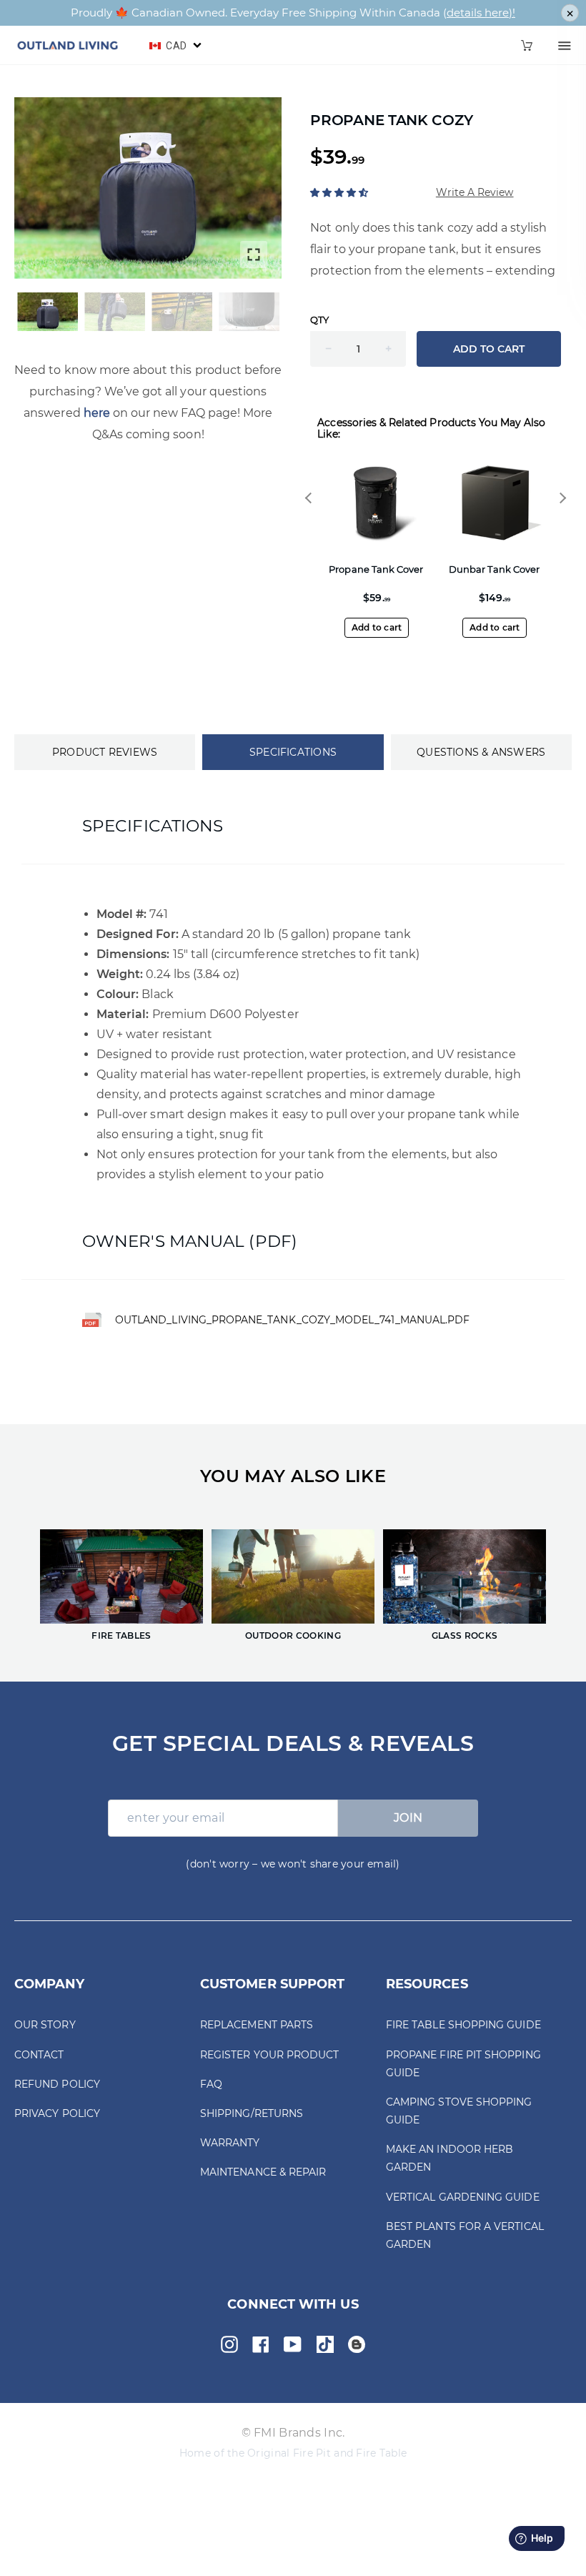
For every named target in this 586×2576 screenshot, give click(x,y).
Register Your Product (269, 2055)
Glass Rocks (465, 1636)
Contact (39, 2055)
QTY (319, 320)
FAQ (211, 2084)
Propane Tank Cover (376, 569)
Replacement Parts (257, 2025)
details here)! (481, 13)
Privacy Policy (57, 2113)
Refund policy (57, 2084)
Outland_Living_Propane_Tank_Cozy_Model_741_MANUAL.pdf (292, 1320)
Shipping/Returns (252, 2113)
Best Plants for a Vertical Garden (465, 2235)
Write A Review (475, 192)
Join (408, 1818)
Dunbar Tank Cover (494, 569)
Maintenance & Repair (263, 2172)
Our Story (45, 2025)
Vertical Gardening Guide (463, 2197)
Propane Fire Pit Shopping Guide (463, 2064)
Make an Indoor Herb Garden (450, 2158)
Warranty (230, 2143)
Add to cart (377, 627)
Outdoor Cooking (293, 1636)
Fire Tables (121, 1636)
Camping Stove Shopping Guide (459, 2111)
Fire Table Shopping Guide (463, 2025)
